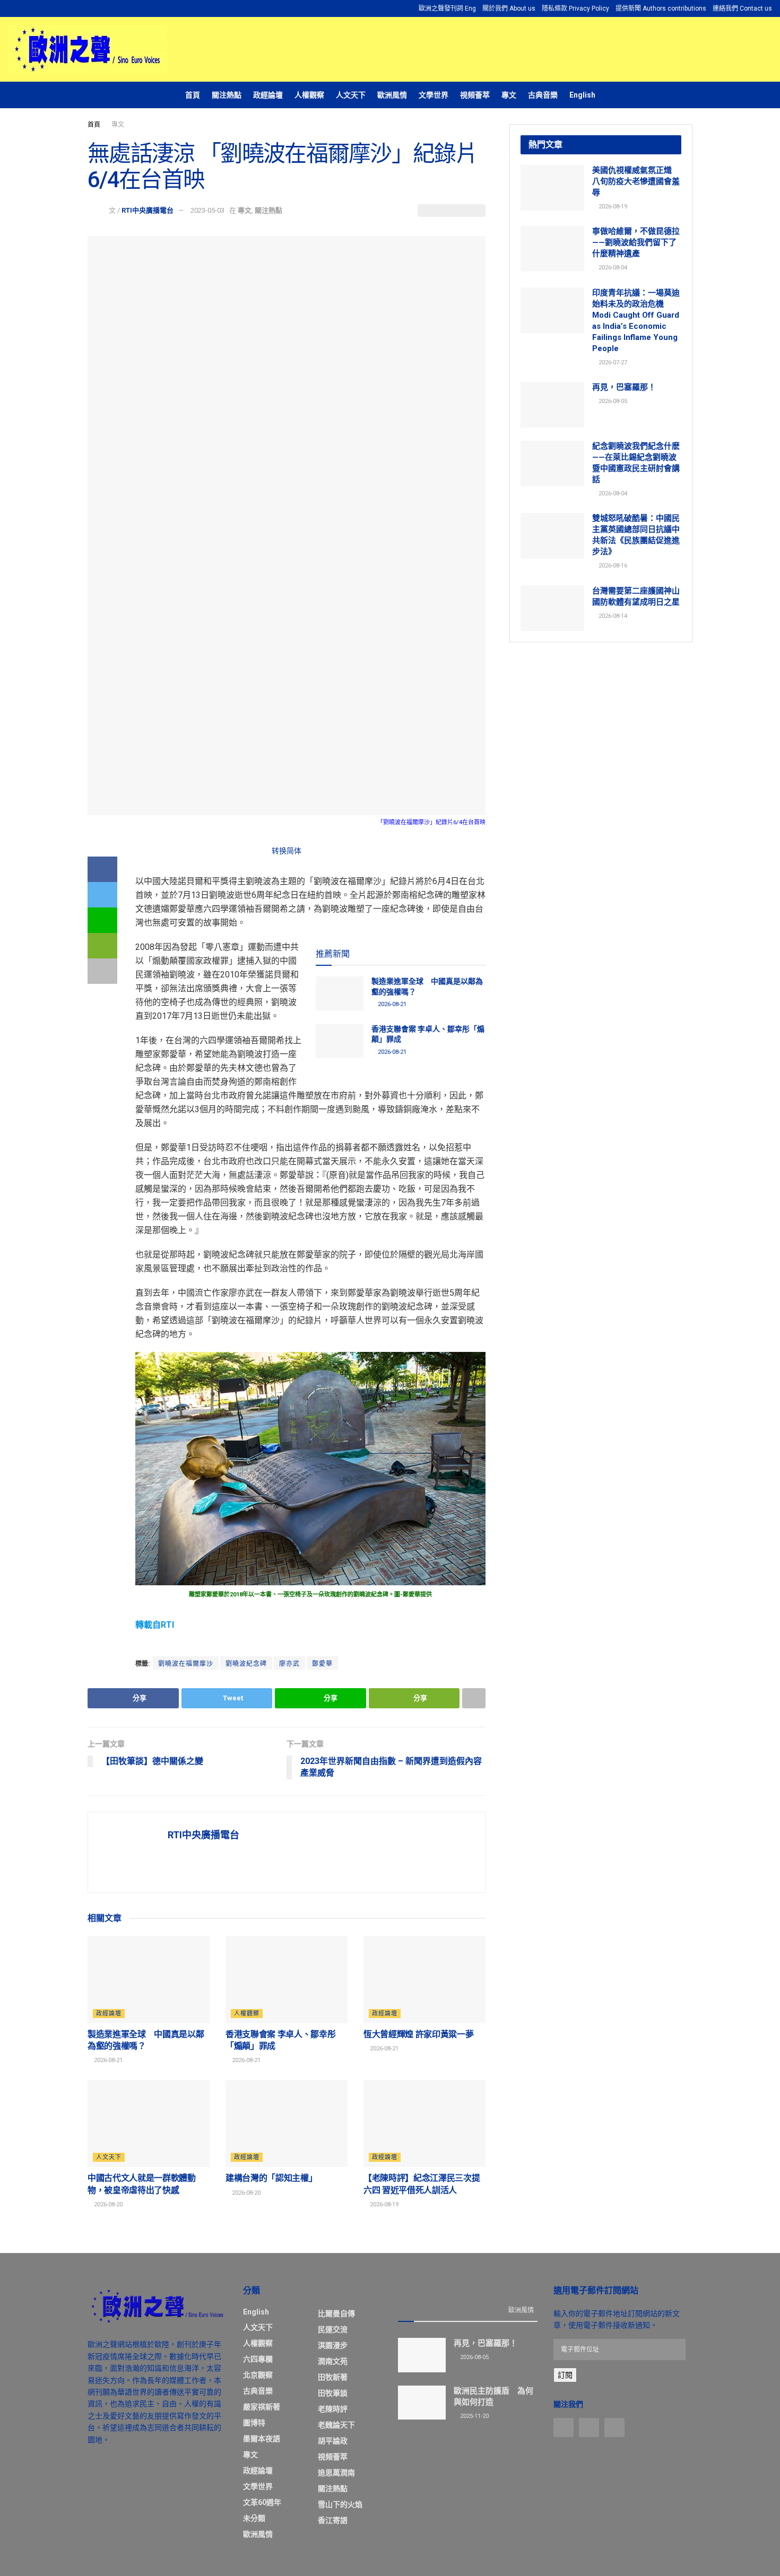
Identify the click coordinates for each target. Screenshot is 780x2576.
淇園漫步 (333, 2345)
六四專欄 (258, 2359)
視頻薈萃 (475, 95)
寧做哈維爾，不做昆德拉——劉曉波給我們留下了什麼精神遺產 (636, 242)
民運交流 (333, 2329)
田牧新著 (333, 2377)
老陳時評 (333, 2409)
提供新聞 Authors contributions (661, 8)
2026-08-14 (612, 616)
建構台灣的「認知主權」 (271, 2178)
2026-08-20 (107, 2204)
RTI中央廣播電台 (148, 210)
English (582, 95)
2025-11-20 (474, 2416)
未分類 (254, 2518)
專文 (509, 95)
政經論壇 (268, 95)
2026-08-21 (391, 1004)
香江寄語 (333, 2520)
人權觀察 (309, 95)
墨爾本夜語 (262, 2439)
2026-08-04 (612, 268)
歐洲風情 (392, 95)
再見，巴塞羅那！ (624, 387)
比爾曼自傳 (336, 2313)
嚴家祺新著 (262, 2407)
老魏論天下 (336, 2425)
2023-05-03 (207, 210)
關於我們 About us (509, 8)
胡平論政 (333, 2441)
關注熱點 (227, 95)
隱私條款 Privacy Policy (575, 8)
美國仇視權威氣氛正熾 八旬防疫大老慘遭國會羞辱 (636, 181)
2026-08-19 (383, 2204)
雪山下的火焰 (340, 2504)
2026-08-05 (612, 401)
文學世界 (434, 95)
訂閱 (565, 2375)
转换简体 (287, 851)
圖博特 (254, 2423)
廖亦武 (289, 1664)
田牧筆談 (333, 2393)
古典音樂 (543, 95)
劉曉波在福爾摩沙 (186, 1664)
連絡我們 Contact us (742, 8)
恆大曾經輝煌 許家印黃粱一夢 (419, 2034)
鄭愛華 (322, 1664)
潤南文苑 (333, 2361)
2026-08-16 (612, 566)
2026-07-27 (612, 363)
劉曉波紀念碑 (246, 1664)
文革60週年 (262, 2502)
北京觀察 (258, 2375)
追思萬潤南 (336, 2473)
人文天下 (351, 95)
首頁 (193, 95)
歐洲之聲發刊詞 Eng (447, 8)
